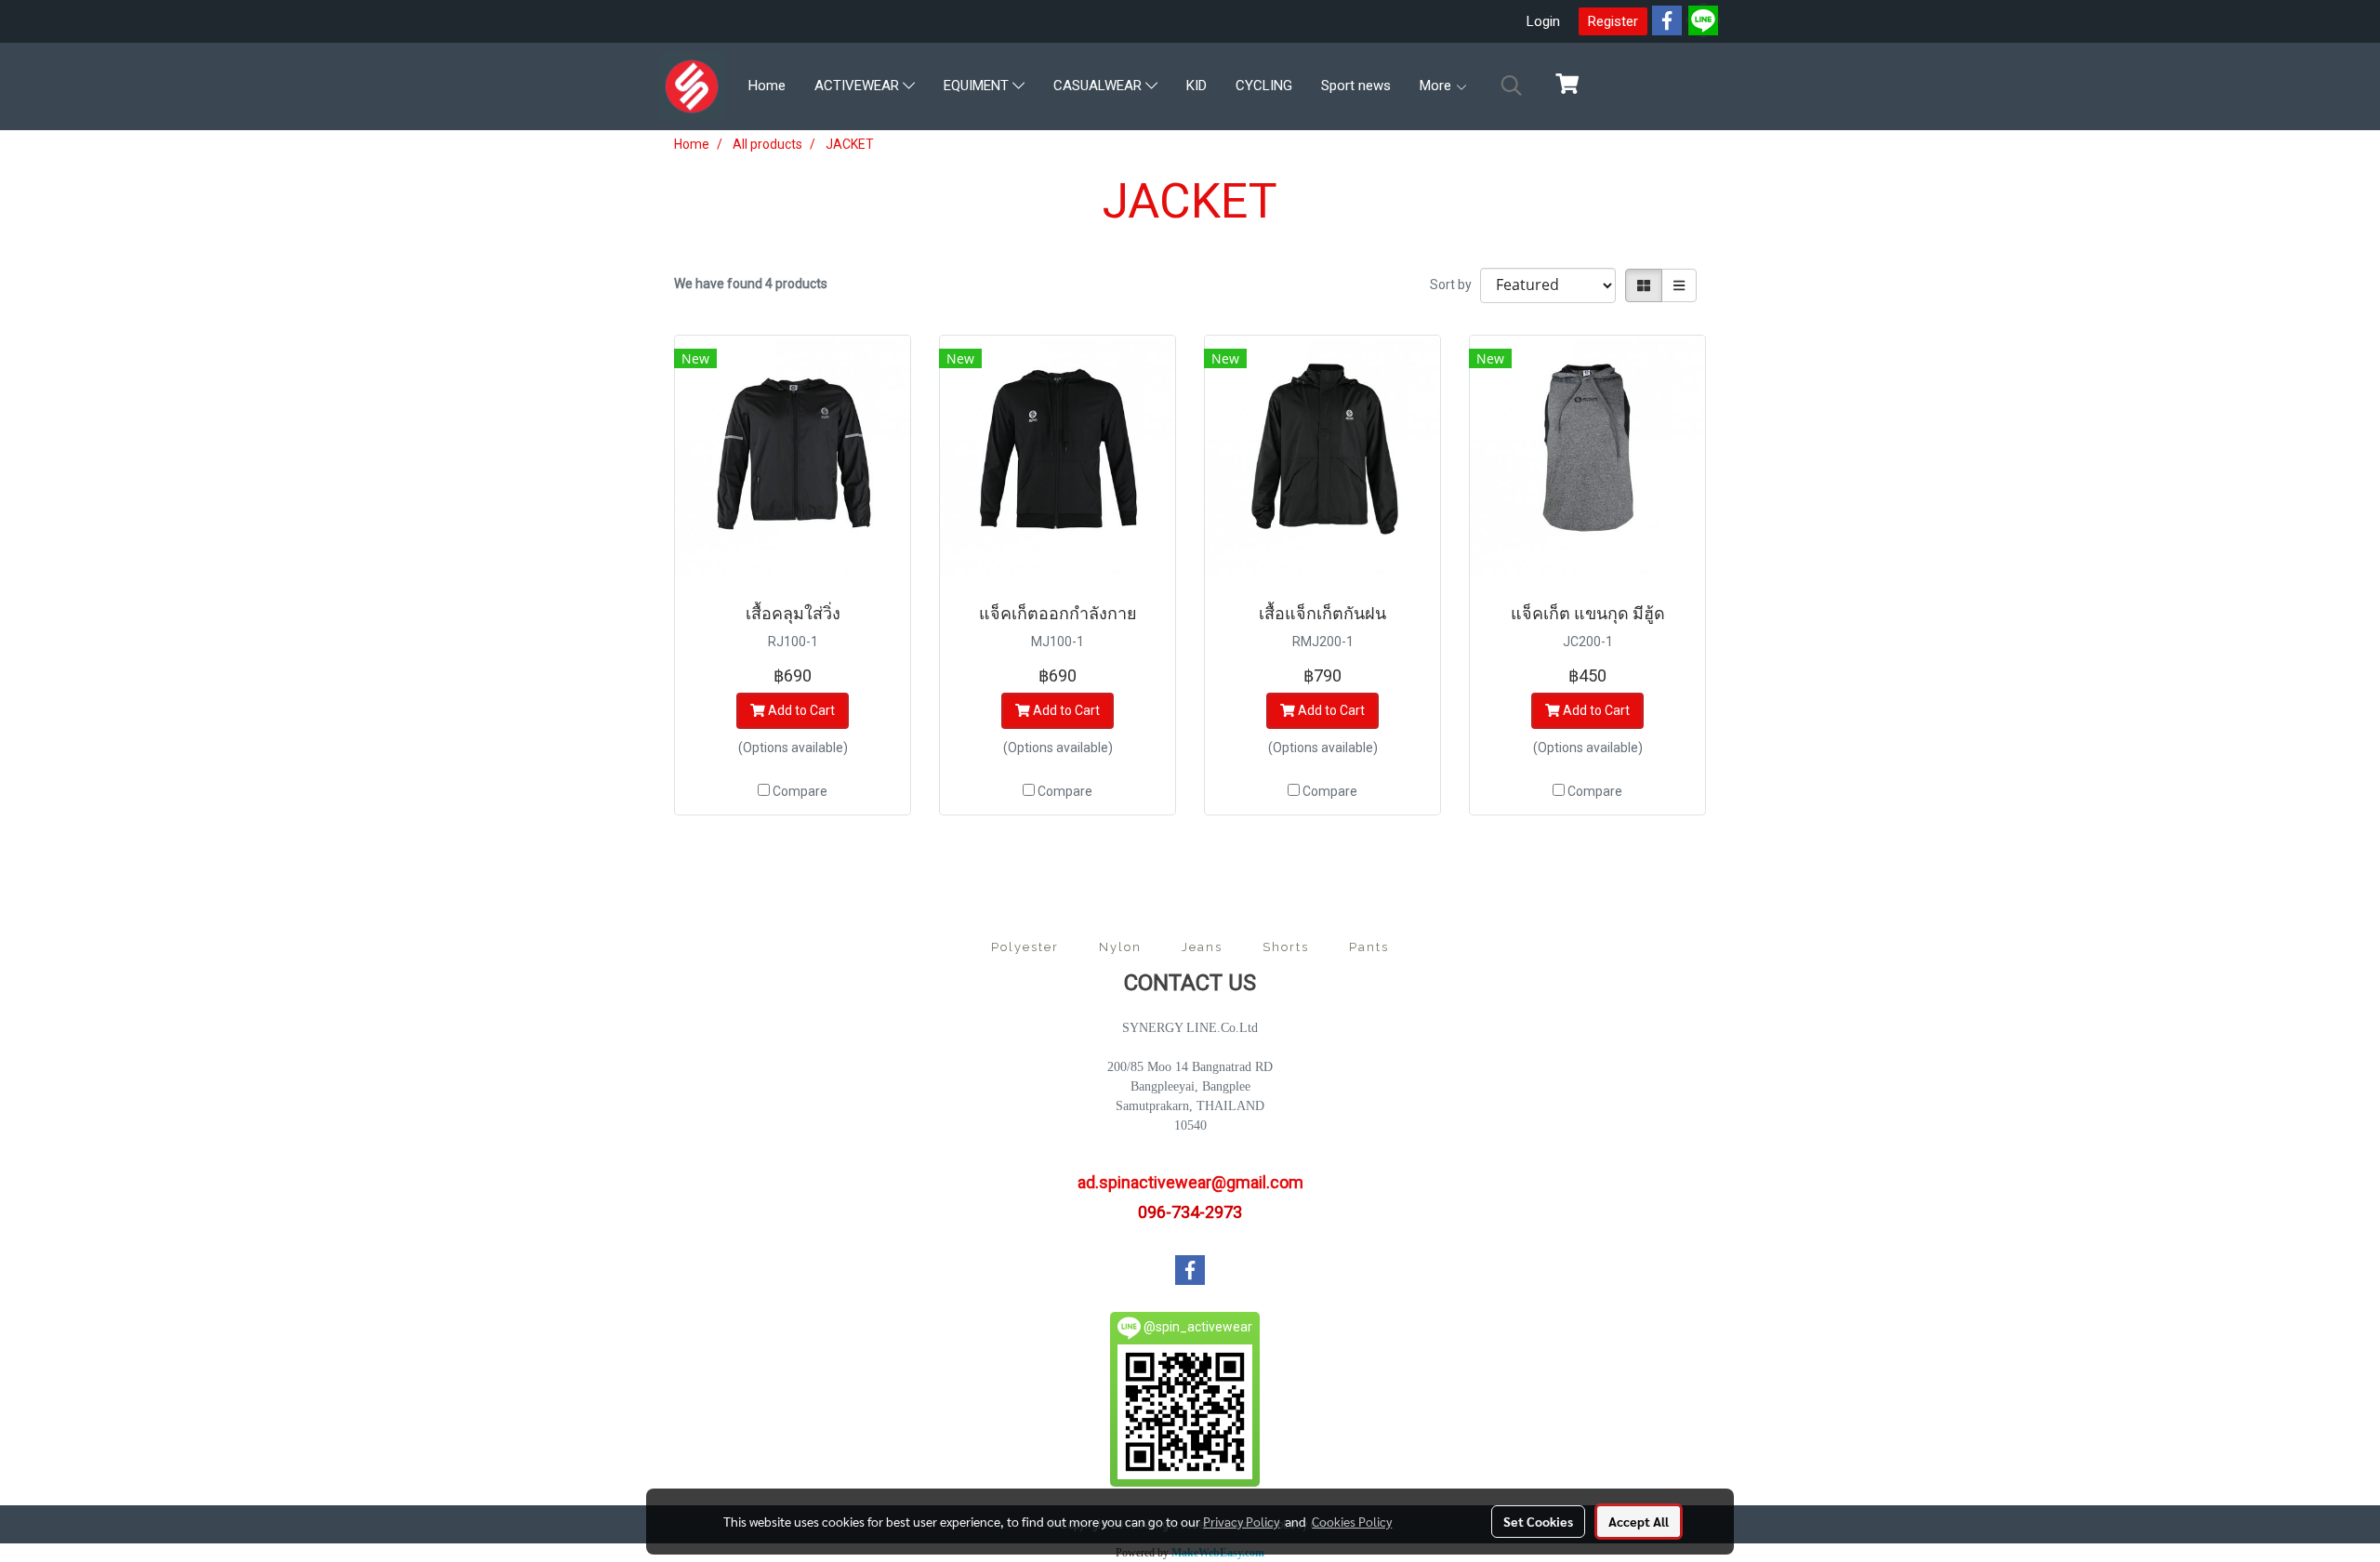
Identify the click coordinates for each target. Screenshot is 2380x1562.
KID (1197, 86)
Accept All (1639, 1521)
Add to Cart (800, 710)
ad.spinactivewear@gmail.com (1190, 1182)
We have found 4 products (751, 284)
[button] (1512, 86)
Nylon (1120, 947)
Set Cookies (1538, 1521)
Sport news (1356, 86)
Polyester (1025, 947)
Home (767, 86)
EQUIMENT (978, 86)
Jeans (1202, 947)
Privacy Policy (1241, 1521)
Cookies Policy (1352, 1521)
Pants (1369, 947)
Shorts (1286, 947)
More (1437, 86)
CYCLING (1264, 86)
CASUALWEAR (1099, 86)
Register (1613, 21)
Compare (800, 791)
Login (1543, 21)
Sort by (1455, 285)
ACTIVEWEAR (859, 86)
